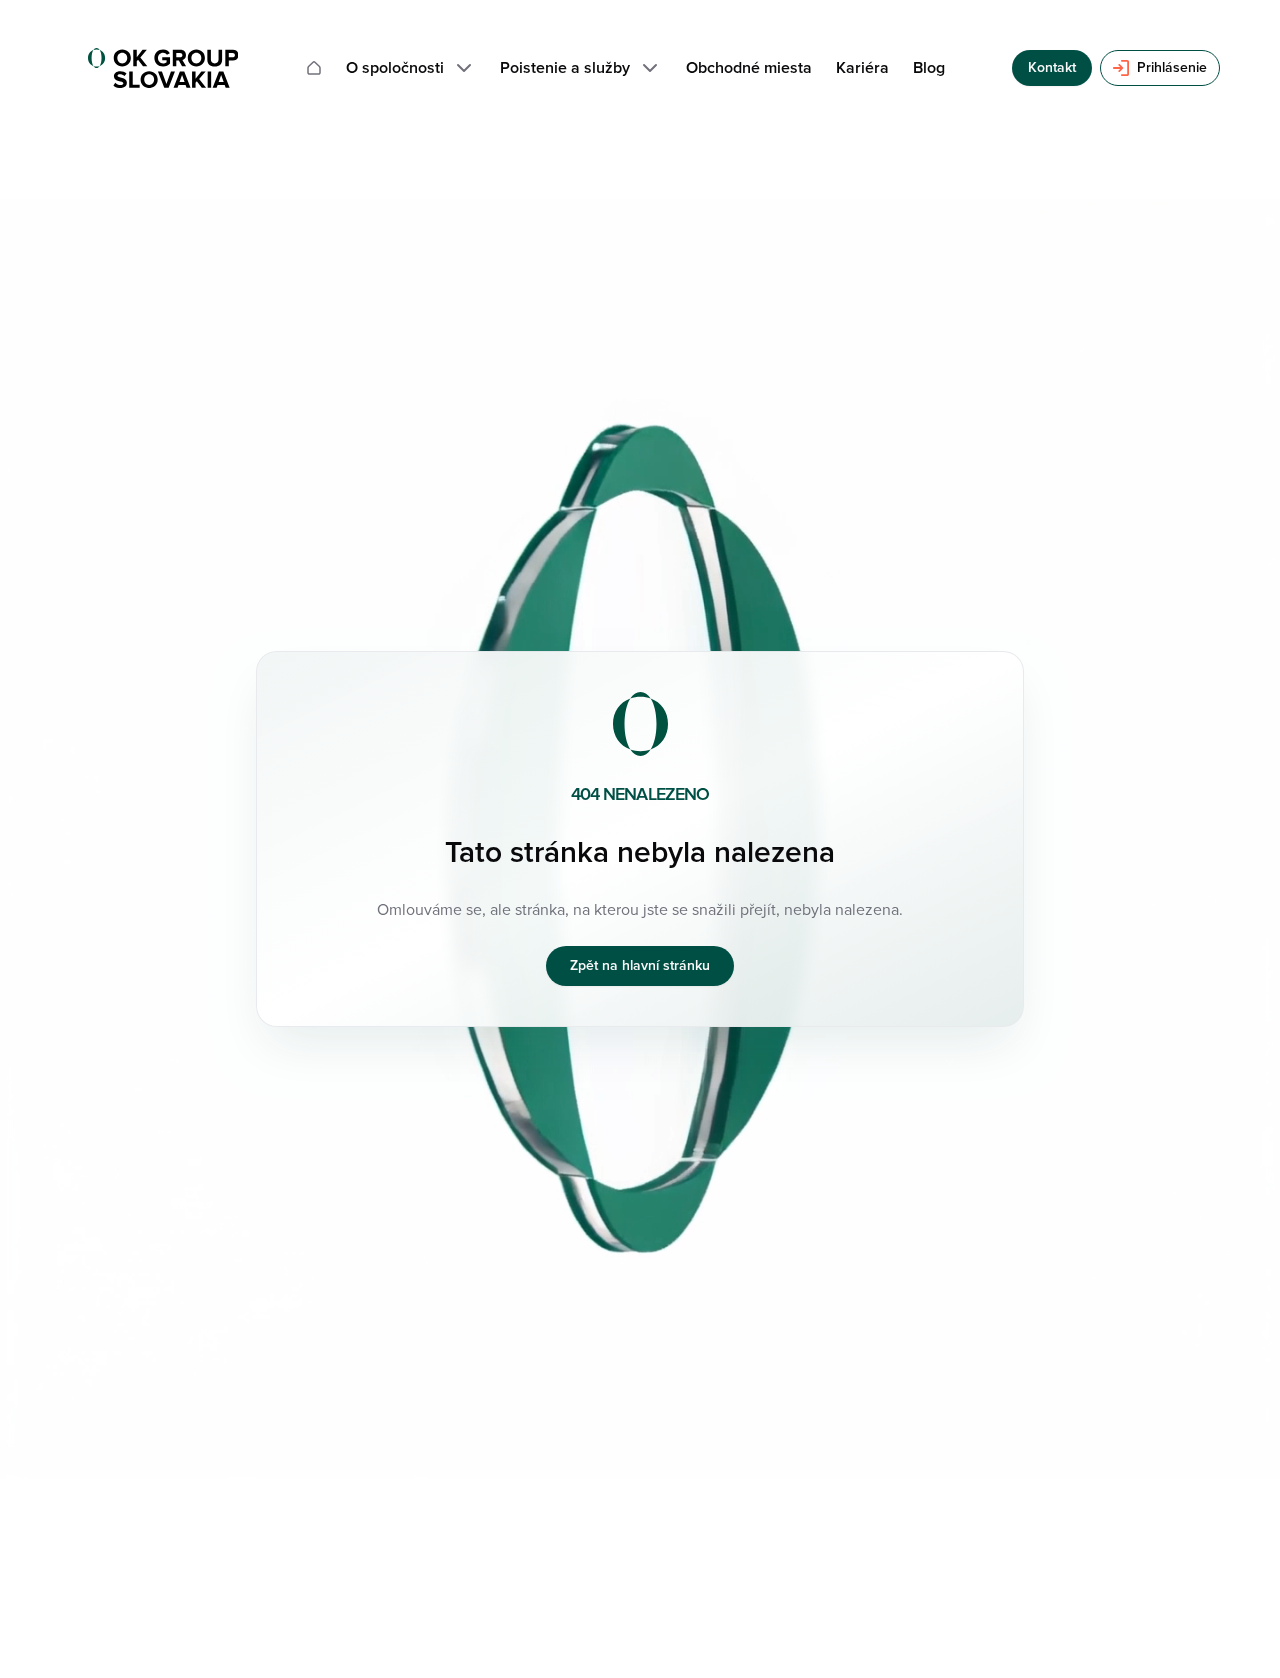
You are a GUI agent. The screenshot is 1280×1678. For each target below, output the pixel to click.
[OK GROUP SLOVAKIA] (163, 68)
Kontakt (1052, 67)
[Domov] (314, 68)
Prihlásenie (1172, 67)
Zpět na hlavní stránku (640, 965)
